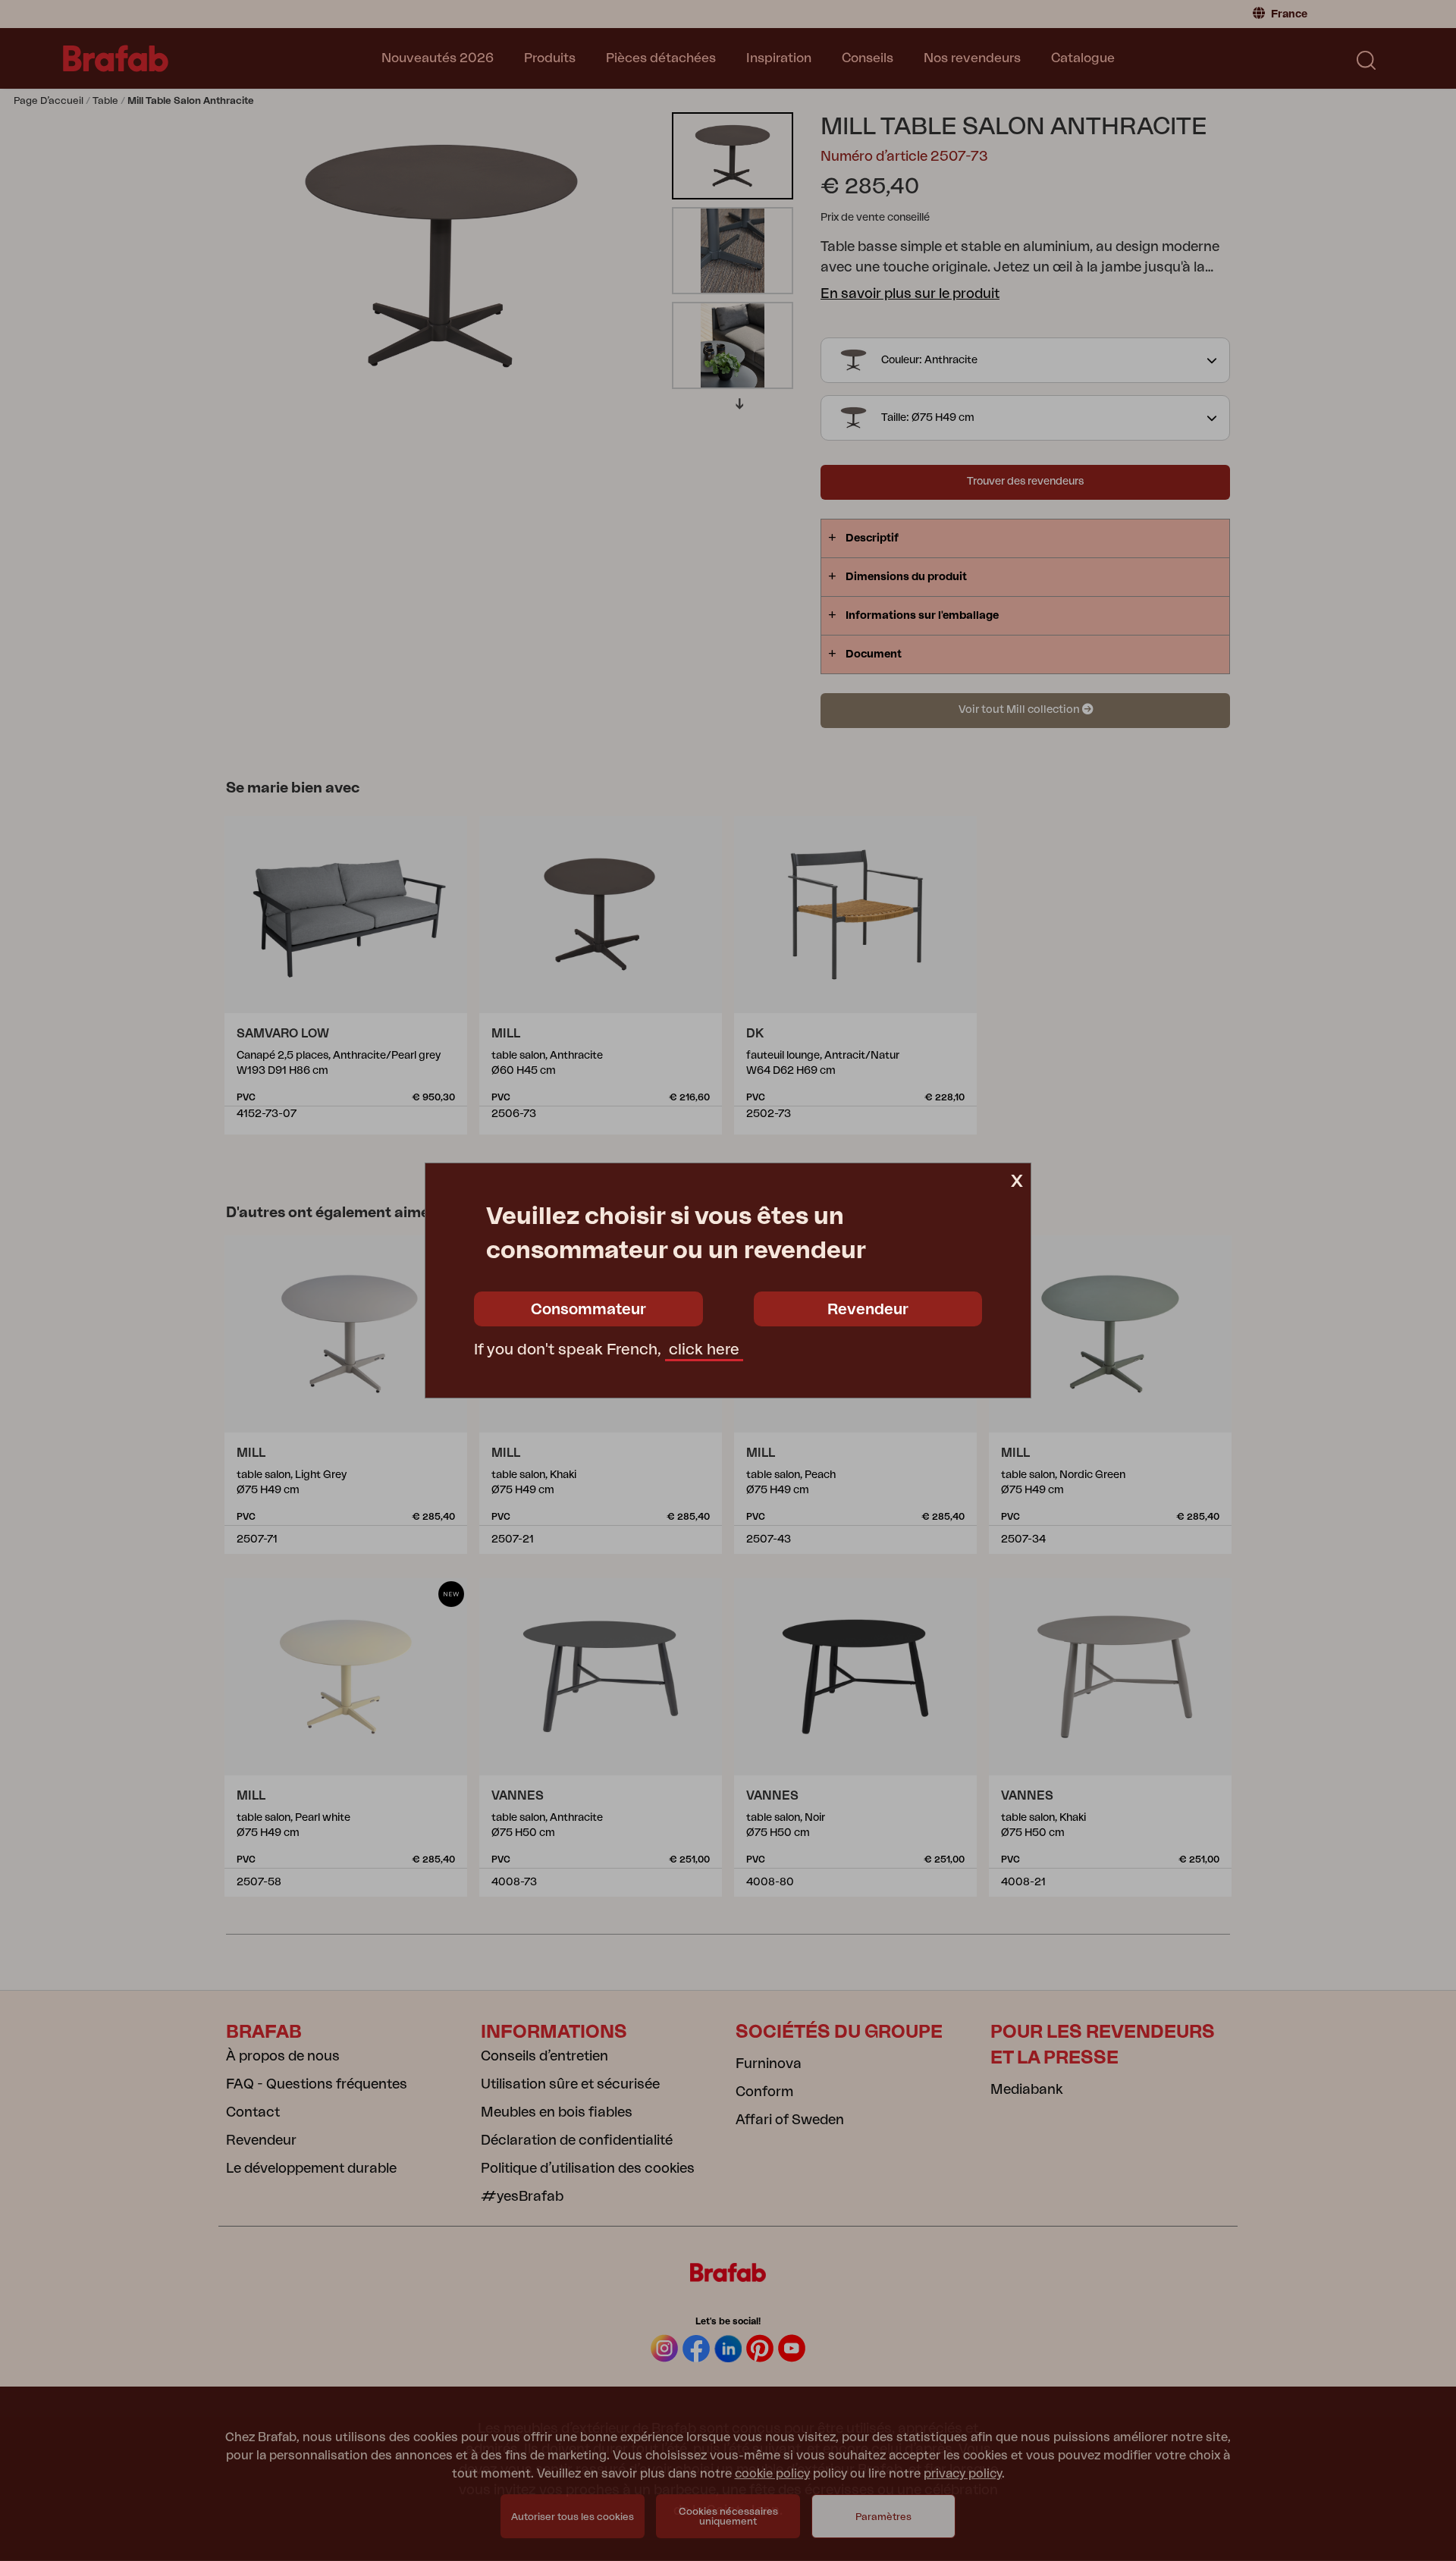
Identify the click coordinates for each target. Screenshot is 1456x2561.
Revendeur (868, 1310)
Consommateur (588, 1310)
